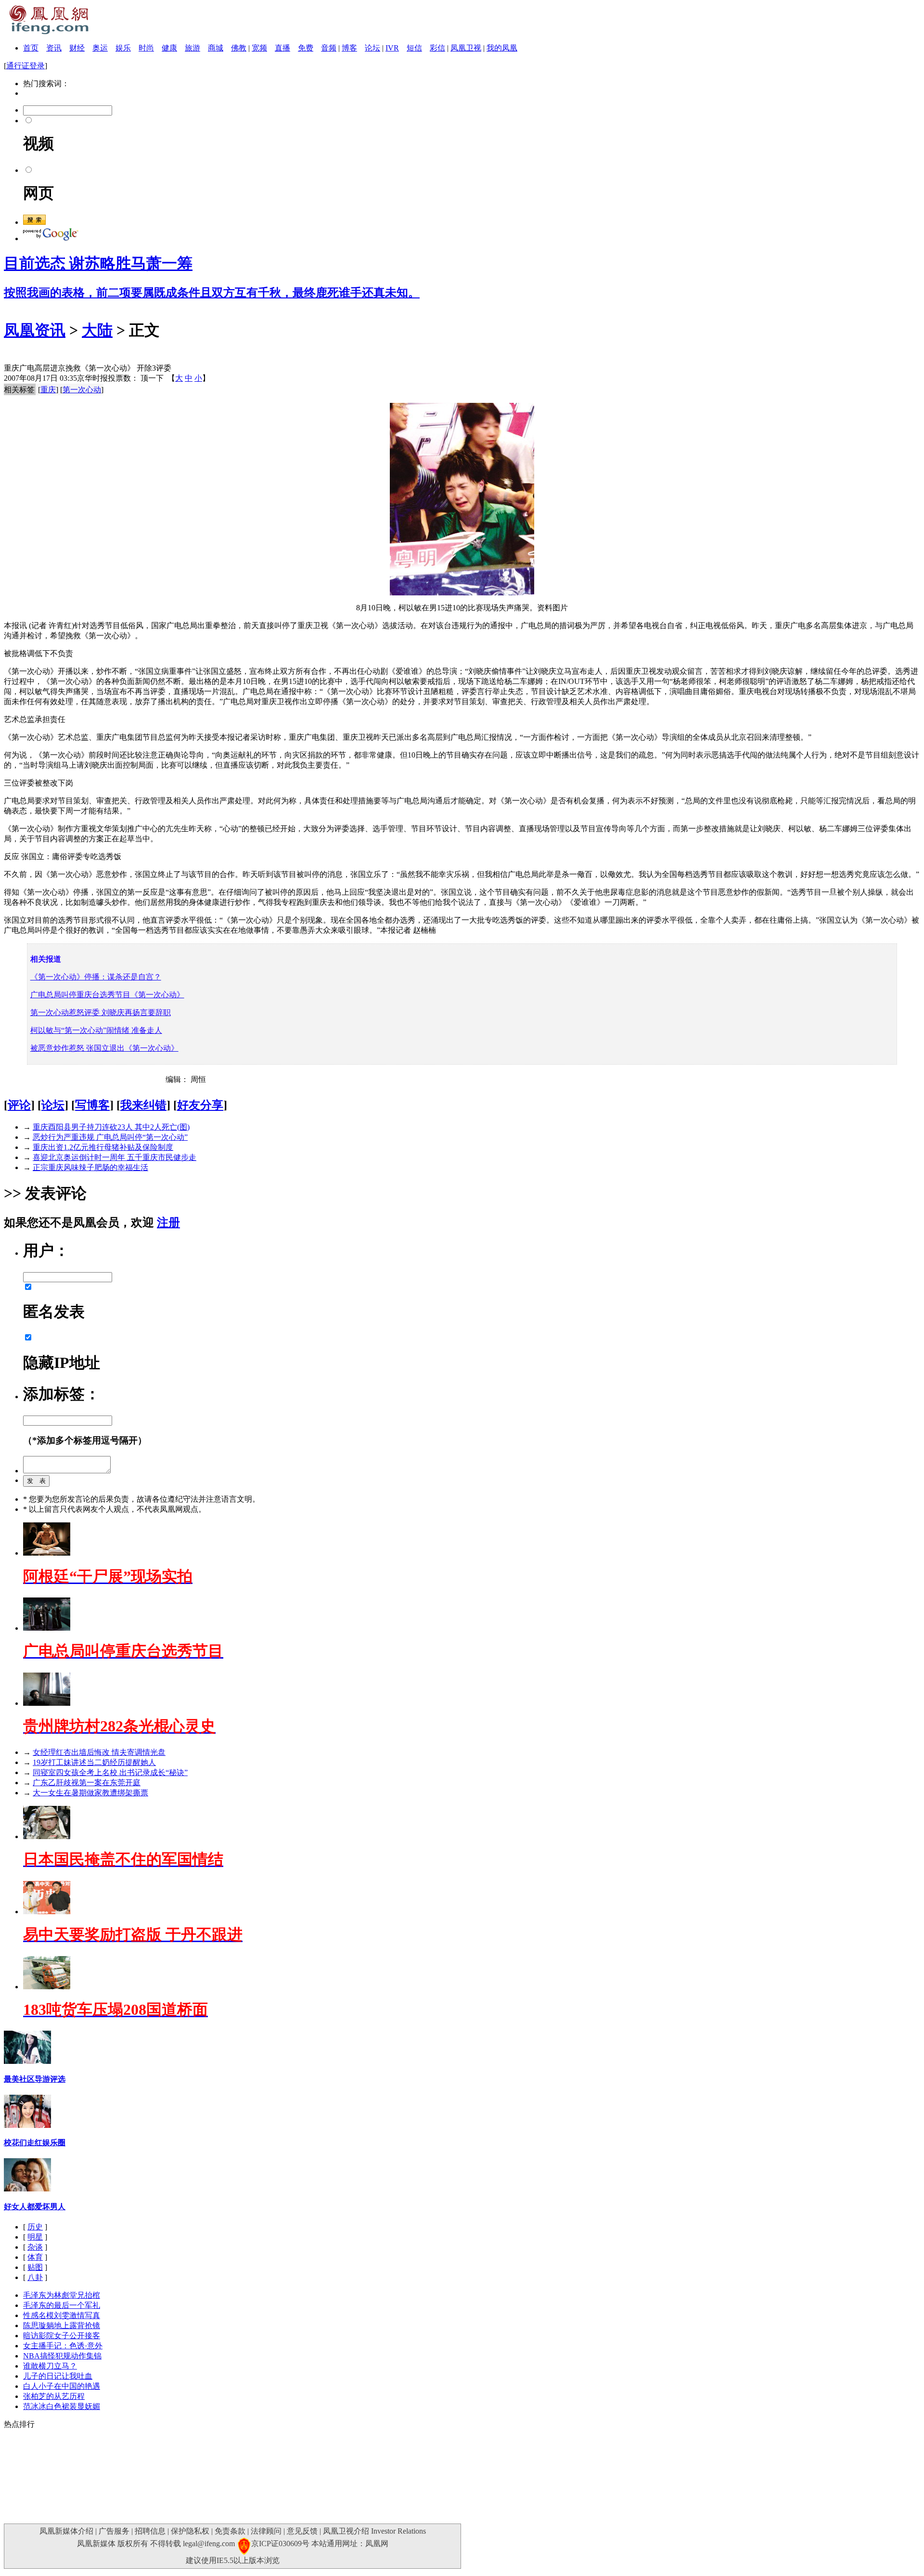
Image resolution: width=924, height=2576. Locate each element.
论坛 (372, 48)
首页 (31, 48)
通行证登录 (26, 66)
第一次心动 (82, 390)
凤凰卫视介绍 (346, 2531)
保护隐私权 (190, 2531)
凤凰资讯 (35, 330)
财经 (77, 48)
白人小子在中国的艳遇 (62, 2386)
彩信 (437, 48)
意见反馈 (302, 2531)
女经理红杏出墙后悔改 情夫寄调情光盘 (99, 1752)
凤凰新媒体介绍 (66, 2531)
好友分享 (200, 1105)
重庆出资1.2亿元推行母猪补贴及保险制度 (103, 1147)
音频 (329, 48)
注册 (168, 1223)
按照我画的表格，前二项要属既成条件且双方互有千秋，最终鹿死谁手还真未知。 (212, 293)
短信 (414, 48)
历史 (35, 2227)
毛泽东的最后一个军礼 (62, 2305)
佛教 (239, 48)
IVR (392, 48)
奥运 (100, 48)
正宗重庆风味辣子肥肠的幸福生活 (90, 1167)
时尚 (146, 48)
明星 (35, 2237)
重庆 (48, 390)
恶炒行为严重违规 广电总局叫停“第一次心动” (110, 1137)
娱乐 (123, 48)
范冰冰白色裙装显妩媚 (62, 2406)
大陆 (97, 330)
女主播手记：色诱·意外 (63, 2346)
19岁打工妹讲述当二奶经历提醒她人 (94, 1762)
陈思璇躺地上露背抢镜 (62, 2325)
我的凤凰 (502, 48)
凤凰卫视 (466, 48)
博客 (349, 48)
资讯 (54, 48)
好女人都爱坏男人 (35, 2207)
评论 (19, 1105)
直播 (282, 48)
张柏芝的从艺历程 (54, 2396)
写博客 (92, 1105)
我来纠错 (143, 1105)
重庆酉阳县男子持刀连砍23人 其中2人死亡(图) (111, 1127)
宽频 (259, 48)
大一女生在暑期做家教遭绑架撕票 (90, 1793)
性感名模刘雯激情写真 (62, 2315)
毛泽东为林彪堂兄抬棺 (62, 2295)
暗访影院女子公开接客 (62, 2336)
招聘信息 (150, 2531)
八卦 (35, 2277)
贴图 (35, 2267)
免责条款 (230, 2531)
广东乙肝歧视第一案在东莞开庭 (87, 1783)
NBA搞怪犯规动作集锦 (62, 2356)
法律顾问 (266, 2531)
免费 (306, 48)
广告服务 (114, 2531)
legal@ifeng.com (209, 2544)
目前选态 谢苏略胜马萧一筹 (98, 263)
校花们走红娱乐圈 (35, 2143)
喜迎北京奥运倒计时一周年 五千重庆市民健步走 (115, 1157)
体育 (35, 2257)
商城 (216, 48)
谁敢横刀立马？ (50, 2366)
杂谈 (35, 2247)
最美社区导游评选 (35, 2079)
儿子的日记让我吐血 (58, 2376)
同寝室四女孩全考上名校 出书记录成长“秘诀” (110, 1772)
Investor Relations (398, 2531)
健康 (169, 48)
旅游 (192, 48)
